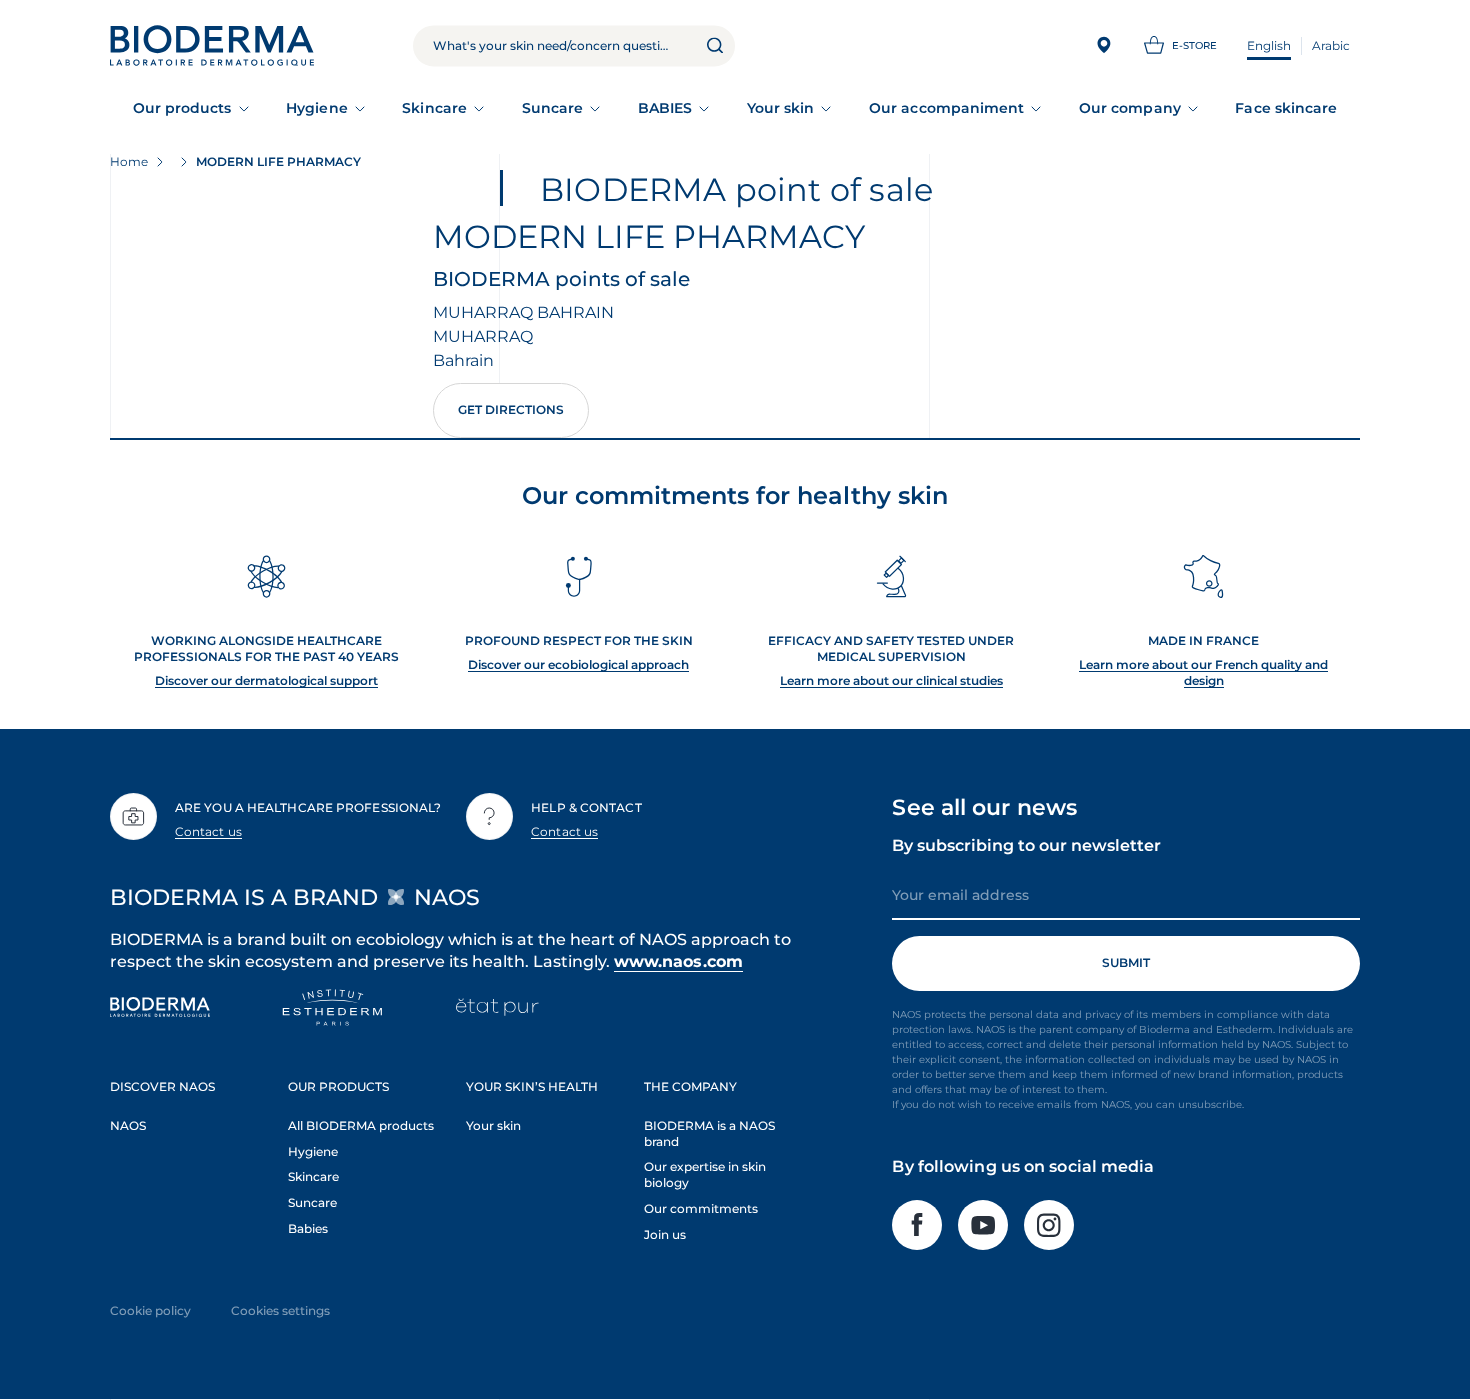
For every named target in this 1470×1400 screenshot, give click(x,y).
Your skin (781, 108)
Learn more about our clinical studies (891, 680)
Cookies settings (280, 1310)
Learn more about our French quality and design (1203, 672)
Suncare (553, 108)
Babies (308, 1228)
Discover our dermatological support (266, 680)
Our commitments (701, 1208)
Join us (665, 1234)
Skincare (434, 108)
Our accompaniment (946, 108)
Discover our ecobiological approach (578, 664)
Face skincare (1286, 108)
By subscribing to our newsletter (1026, 845)
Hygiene (317, 108)
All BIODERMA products (361, 1125)
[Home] (212, 45)
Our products (182, 108)
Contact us (208, 831)
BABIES (665, 108)
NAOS (128, 1125)
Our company (1130, 108)
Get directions (511, 409)
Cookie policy (150, 1310)
